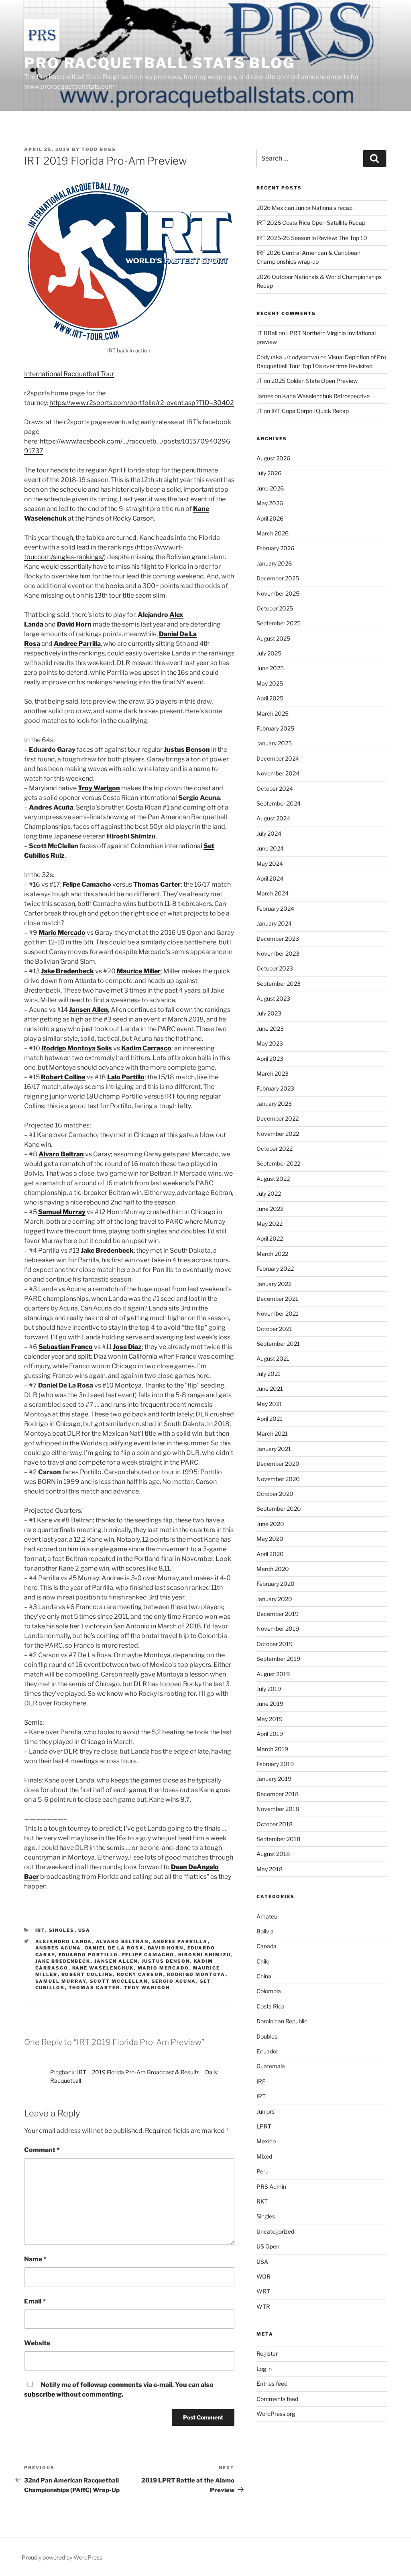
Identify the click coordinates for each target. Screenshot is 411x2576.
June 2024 (270, 848)
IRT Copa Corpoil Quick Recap (310, 411)
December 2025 (278, 578)
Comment (42, 2150)
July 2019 (269, 1689)
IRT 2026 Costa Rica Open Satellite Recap (311, 223)
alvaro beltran (122, 1941)
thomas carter (95, 1988)
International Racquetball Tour (69, 374)
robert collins (87, 1974)
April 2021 (270, 1419)
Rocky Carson (133, 518)
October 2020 (275, 1494)
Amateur (268, 1916)
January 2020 (274, 1599)
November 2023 (278, 953)
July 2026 (269, 473)
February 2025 (275, 728)
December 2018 (278, 1794)
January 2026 (274, 563)
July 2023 (269, 1013)
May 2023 (270, 1043)
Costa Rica (271, 2006)
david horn (166, 1948)
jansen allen (116, 1961)
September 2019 (278, 1659)
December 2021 (277, 1299)
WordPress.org (276, 2414)
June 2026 (270, 488)
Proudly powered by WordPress (62, 2557)
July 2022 (269, 1193)
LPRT (264, 2126)
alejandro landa (64, 1941)
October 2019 (275, 1644)
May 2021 (269, 1404)
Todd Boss (99, 149)
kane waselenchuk (103, 1968)
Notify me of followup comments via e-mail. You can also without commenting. (119, 2390)
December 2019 (278, 1614)
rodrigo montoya (196, 1974)
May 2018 (270, 1869)
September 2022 (278, 1163)
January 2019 (274, 1779)
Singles (62, 1930)
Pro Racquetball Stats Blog (160, 63)
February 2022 (275, 1269)
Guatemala (271, 2066)
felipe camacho (148, 1955)
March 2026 (273, 533)
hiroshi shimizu (205, 1955)
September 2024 (279, 803)
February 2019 (275, 1764)
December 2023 (278, 939)
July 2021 (269, 1374)
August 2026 (273, 458)
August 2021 (273, 1358)
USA (84, 1930)
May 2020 (270, 1539)
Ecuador (267, 2051)
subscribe (40, 2394)
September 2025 (279, 623)
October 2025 (275, 608)
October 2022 (275, 1149)
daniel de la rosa (115, 1948)
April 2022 (270, 1238)
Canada (267, 1946)
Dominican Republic (282, 2021)
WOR (263, 2276)
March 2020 (273, 1569)
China (264, 1976)
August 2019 (273, 1674)
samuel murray (61, 1981)
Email (35, 2301)
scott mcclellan (119, 1981)
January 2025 (274, 743)
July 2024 (269, 833)
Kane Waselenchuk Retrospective (326, 396)
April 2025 (270, 698)
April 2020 (270, 1554)
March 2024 (273, 893)
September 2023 (279, 984)
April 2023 (270, 1059)
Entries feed (272, 2384)
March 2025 (273, 713)
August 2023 (273, 998)
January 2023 (274, 1104)
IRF (261, 2081)
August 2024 (273, 818)
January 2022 (274, 1284)
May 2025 (270, 683)
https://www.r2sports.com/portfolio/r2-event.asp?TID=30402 (142, 403)
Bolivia (265, 1931)
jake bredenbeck (63, 1961)
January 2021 (274, 1449)
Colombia (269, 1991)
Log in (264, 2369)
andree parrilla (180, 1941)
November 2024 (278, 773)
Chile (263, 1961)
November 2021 (278, 1313)
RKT (262, 2201)
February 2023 (275, 1088)
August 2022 (273, 1179)
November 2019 (278, 1629)
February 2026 (275, 548)
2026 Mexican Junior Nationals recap (304, 208)
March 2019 (272, 1749)
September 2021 (278, 1344)
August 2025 (273, 638)
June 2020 (270, 1524)
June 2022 (270, 1209)
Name (35, 2259)
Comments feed (277, 2399)
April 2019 (270, 1734)
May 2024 (270, 864)
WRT (263, 2291)
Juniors (266, 2111)
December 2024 (278, 758)
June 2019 (270, 1704)
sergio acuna (174, 1981)
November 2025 (278, 593)
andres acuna (58, 1948)
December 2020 (278, 1464)
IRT (40, 1930)
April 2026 (270, 518)
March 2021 (272, 1433)
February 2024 (275, 909)
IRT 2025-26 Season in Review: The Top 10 (312, 238)
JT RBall (267, 333)
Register (267, 2353)
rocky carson (140, 1974)
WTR (263, 2306)
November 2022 (278, 1134)
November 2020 (278, 1479)
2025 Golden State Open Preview (314, 381)
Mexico (266, 2141)
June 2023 (270, 1029)
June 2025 (270, 668)
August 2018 (273, 1854)
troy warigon (147, 1988)
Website (37, 2343)
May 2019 (270, 1719)
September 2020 (279, 1509)
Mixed (264, 2156)
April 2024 (270, 878)
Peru (262, 2171)
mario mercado (164, 1968)
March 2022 (272, 1254)
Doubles (267, 2036)
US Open (268, 2246)
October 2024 (275, 788)
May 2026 (270, 503)
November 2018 (278, 1809)
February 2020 (276, 1584)
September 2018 (278, 1839)
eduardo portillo (89, 1955)
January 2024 (274, 923)
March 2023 (273, 1073)
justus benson (166, 1961)
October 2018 (275, 1824)
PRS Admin (271, 2186)
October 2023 (275, 968)
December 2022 (278, 1118)
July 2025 (269, 653)
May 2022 (270, 1224)
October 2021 (274, 1329)
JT (259, 381)
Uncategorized (275, 2231)
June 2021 (270, 1389)
